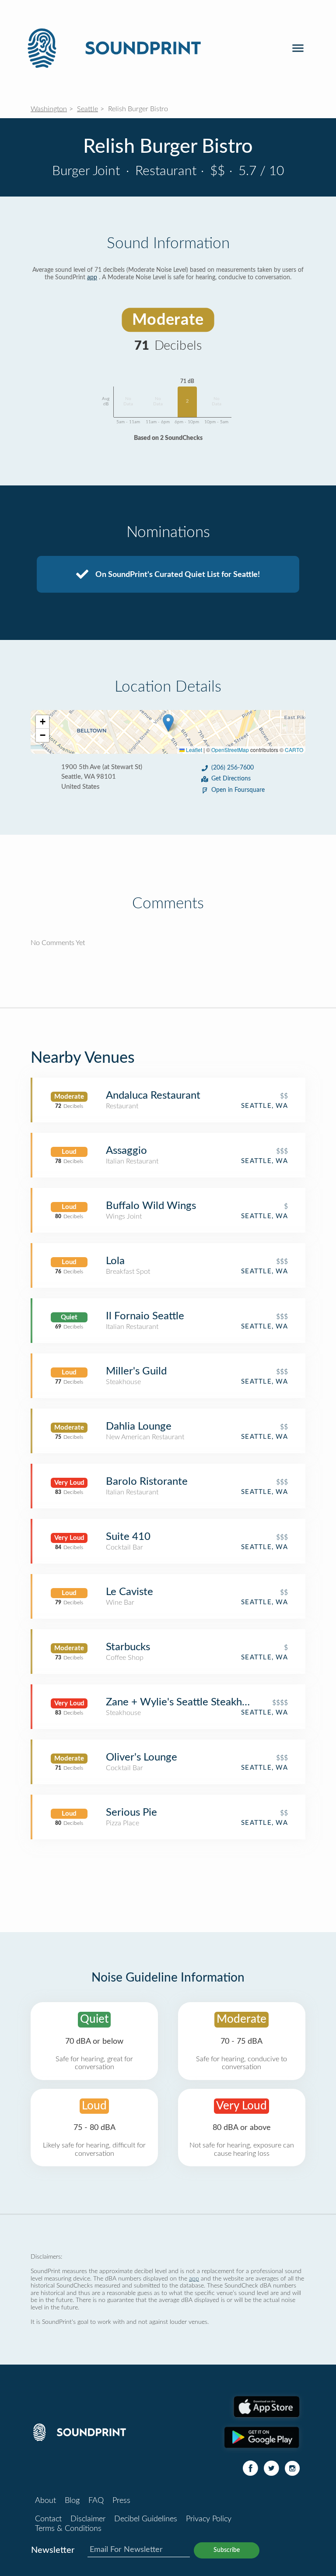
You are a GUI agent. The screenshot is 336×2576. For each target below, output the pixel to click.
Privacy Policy (209, 2519)
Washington (49, 109)
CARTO (294, 750)
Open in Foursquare (238, 790)
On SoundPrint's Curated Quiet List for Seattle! (177, 575)
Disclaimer (88, 2519)
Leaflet (193, 750)
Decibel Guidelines (146, 2519)
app (92, 278)
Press (121, 2501)
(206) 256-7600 (233, 768)
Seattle (87, 109)
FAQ (96, 2501)
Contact (48, 2519)
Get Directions (231, 779)
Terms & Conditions (68, 2529)
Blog (72, 2501)
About (45, 2501)
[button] (168, 723)
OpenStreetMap (230, 750)
